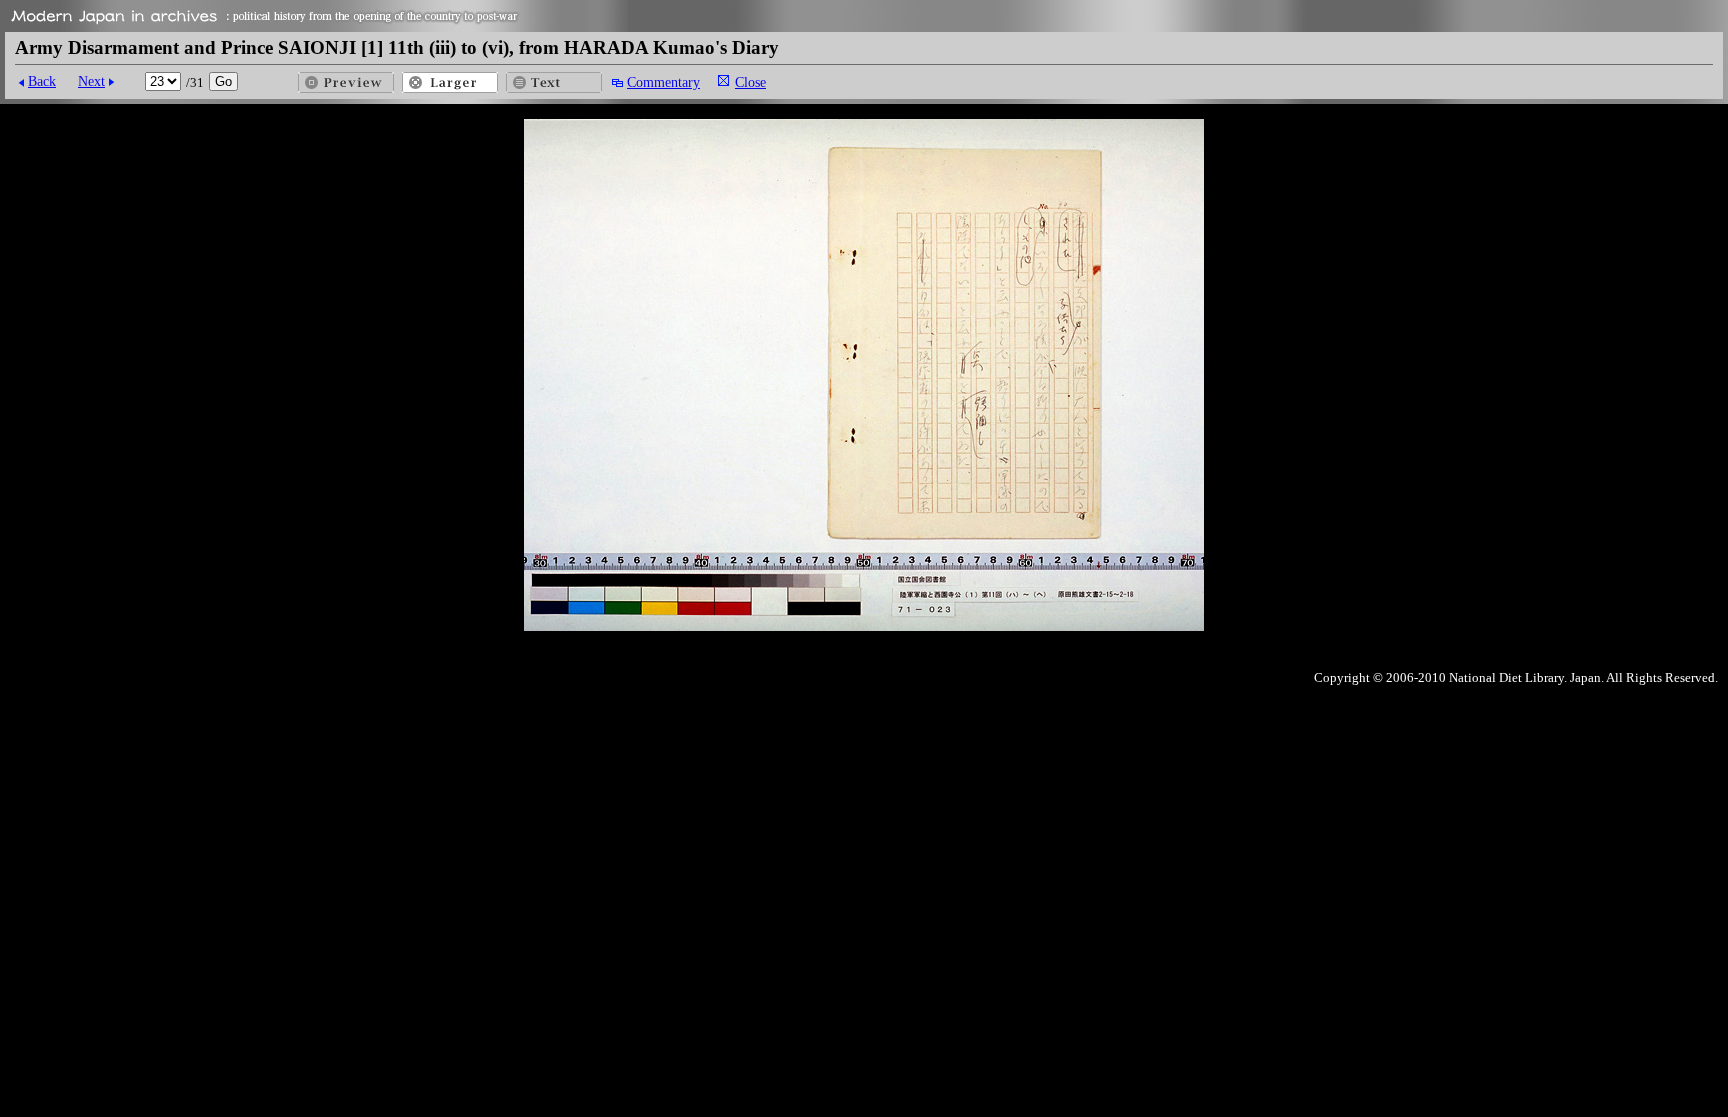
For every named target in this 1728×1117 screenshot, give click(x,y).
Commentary (663, 82)
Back (42, 81)
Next (91, 81)
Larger (450, 82)
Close (750, 82)
